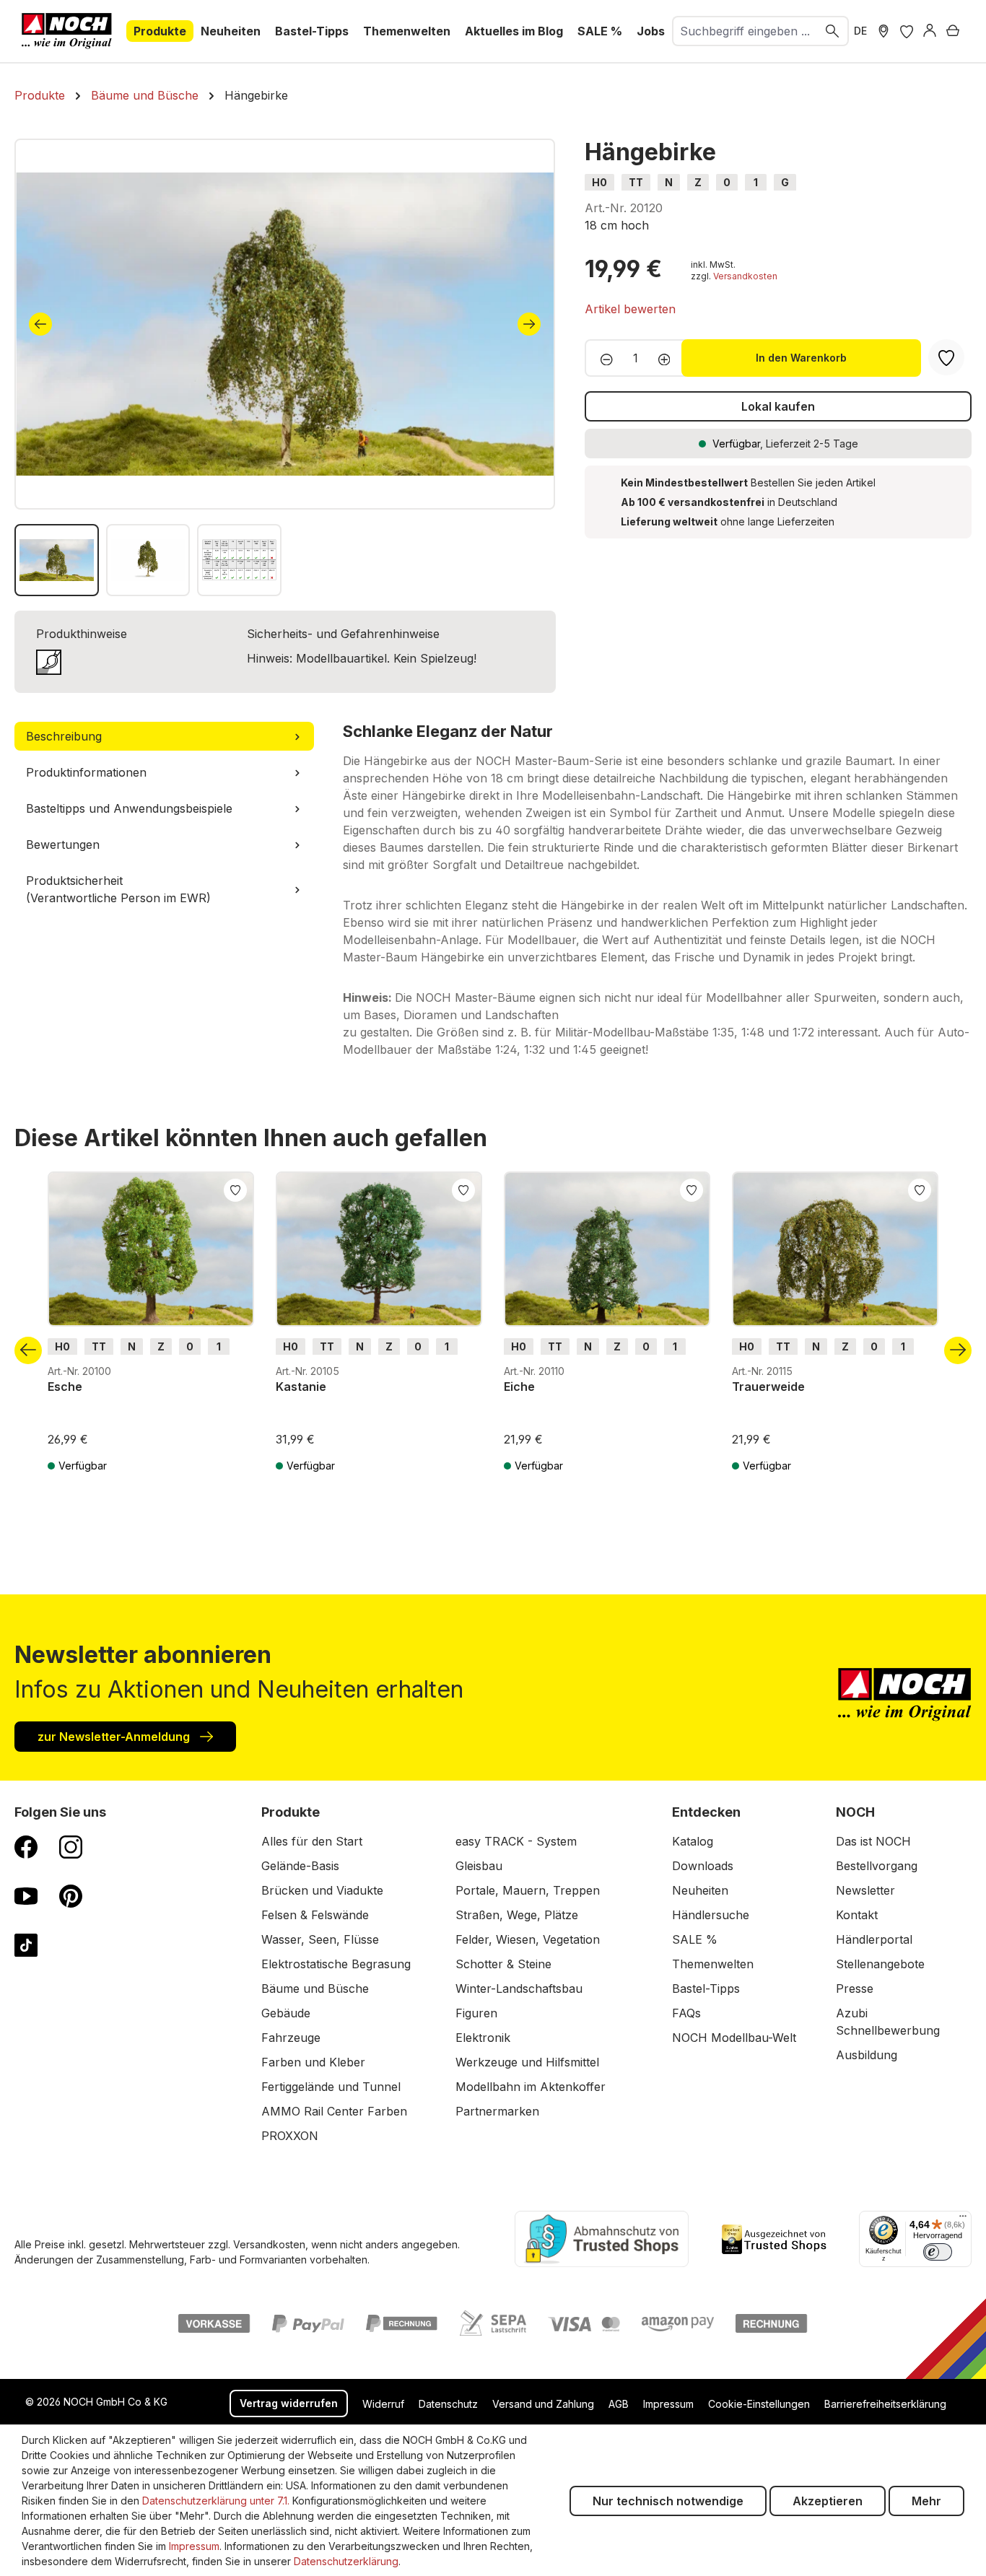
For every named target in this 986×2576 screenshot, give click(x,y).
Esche (65, 1387)
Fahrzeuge (291, 2038)
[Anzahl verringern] (602, 358)
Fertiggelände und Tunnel (331, 2087)
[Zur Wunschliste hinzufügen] (235, 1189)
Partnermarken (497, 2111)
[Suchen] (833, 31)
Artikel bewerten (630, 309)
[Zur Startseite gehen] (67, 31)
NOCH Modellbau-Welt (734, 2038)
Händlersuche (711, 1915)
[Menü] (963, 2219)
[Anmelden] (930, 31)
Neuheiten (700, 1890)
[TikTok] (26, 1944)
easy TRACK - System (516, 1841)
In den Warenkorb (801, 358)
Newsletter (865, 1890)
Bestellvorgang (877, 1866)
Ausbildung (867, 2055)
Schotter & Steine (503, 1964)
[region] (285, 367)
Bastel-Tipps (706, 1988)
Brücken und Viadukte (322, 1890)
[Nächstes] (529, 324)
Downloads (703, 1866)
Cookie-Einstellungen (759, 2404)
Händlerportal (874, 1939)
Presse (855, 1988)
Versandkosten (745, 276)
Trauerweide (768, 1387)
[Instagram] (71, 1846)
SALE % (695, 1939)
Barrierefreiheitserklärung (885, 2404)
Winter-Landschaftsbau (519, 1988)
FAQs (686, 2013)
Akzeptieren (828, 2501)
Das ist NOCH (873, 1841)
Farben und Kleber (313, 2062)
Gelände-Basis (300, 1866)
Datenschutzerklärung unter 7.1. (216, 2501)
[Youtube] (26, 1895)
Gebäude (286, 2013)
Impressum (668, 2404)
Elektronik (483, 2038)
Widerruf (383, 2404)
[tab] (164, 736)
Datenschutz (448, 2404)
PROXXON (290, 2136)
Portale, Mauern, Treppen (528, 1890)
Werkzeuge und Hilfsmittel (527, 2062)
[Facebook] (26, 1846)
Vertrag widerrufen (289, 2403)
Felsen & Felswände (315, 1915)
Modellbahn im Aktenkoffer (531, 2087)
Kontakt (857, 1915)
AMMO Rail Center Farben (334, 2111)
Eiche (519, 1387)
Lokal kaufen (778, 406)
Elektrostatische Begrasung (336, 1964)
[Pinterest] (71, 1895)
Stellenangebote (880, 1964)
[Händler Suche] (884, 31)
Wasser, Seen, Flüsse (320, 1939)
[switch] (938, 2252)
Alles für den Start (312, 1841)
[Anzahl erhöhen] (669, 358)
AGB (619, 2404)
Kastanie (301, 1387)
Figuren (476, 2013)
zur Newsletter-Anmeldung (115, 1737)
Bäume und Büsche (315, 1988)
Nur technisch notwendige (668, 2501)
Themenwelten (713, 1964)
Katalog (693, 1841)
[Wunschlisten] (907, 31)
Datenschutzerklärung (346, 2561)
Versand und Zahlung (543, 2404)
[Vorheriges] (40, 324)
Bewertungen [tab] (63, 844)
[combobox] (745, 31)
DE (860, 31)
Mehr (926, 2501)
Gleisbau (479, 1866)
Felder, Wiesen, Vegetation (528, 1939)
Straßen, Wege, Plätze (517, 1915)
